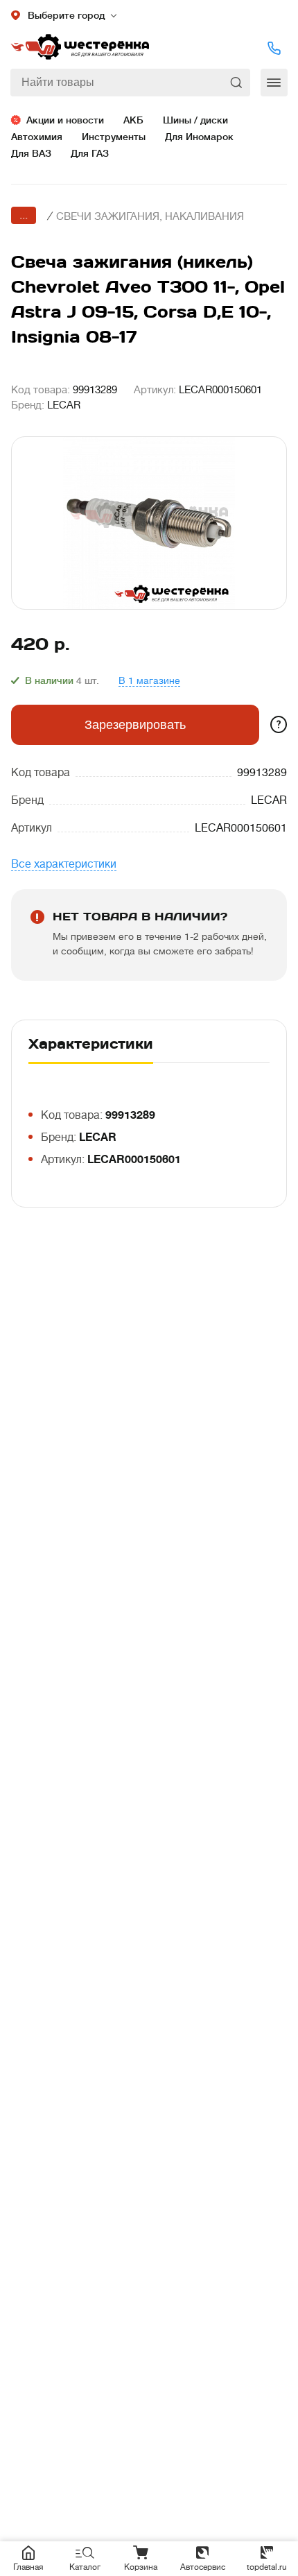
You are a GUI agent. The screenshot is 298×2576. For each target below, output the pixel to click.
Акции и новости (65, 120)
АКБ (133, 120)
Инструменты (114, 137)
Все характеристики (64, 864)
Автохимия (37, 137)
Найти (237, 83)
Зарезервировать (135, 725)
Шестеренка (80, 48)
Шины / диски (195, 120)
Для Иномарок (199, 137)
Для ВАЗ (31, 153)
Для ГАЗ (90, 153)
